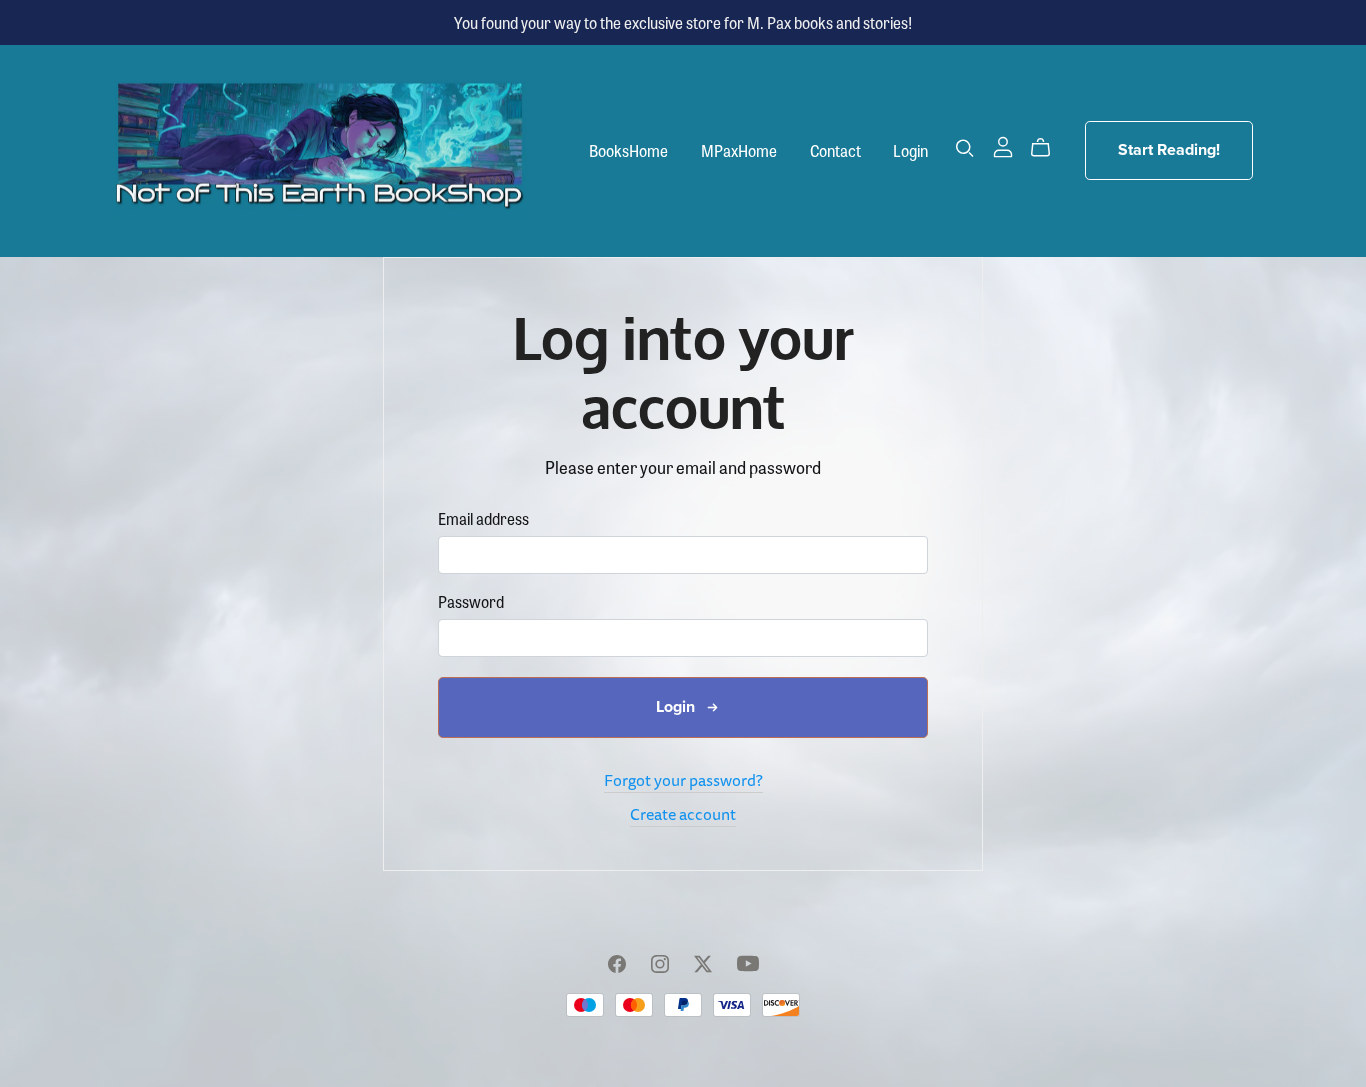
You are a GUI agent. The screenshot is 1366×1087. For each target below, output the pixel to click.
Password (471, 601)
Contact (835, 150)
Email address (483, 518)
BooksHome (628, 150)
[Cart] (1048, 148)
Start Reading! (1169, 150)
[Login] (1003, 145)
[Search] (965, 148)
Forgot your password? (683, 780)
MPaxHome (739, 150)
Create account (683, 814)
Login (910, 150)
